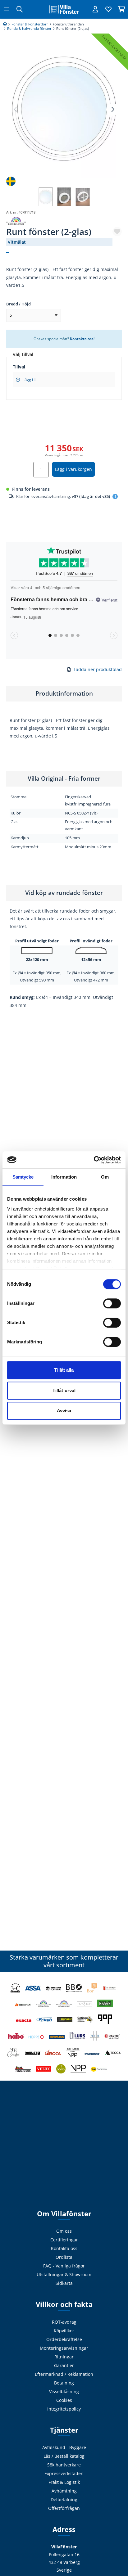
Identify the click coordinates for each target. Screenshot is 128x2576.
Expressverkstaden (64, 2473)
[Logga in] (95, 9)
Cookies (64, 2400)
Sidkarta (64, 2283)
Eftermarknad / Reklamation (64, 2374)
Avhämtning (64, 2491)
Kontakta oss (64, 2248)
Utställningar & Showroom (64, 2274)
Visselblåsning (64, 2391)
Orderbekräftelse (64, 2339)
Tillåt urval (64, 1390)
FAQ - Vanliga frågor (64, 2266)
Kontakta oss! (82, 339)
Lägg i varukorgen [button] (73, 469)
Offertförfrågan (64, 2508)
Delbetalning (64, 2499)
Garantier (64, 2365)
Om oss (64, 2231)
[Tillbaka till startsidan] (64, 9)
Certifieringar (64, 2240)
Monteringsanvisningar (64, 2348)
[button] (112, 110)
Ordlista (64, 2257)
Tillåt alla (64, 1370)
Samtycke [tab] (23, 1177)
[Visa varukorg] (121, 9)
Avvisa (64, 1411)
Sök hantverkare (64, 2465)
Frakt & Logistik (64, 2482)
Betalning (64, 2383)
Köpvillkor (64, 2331)
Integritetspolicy (64, 2409)
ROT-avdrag (64, 2322)
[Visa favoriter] (108, 9)
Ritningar (64, 2357)
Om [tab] (105, 1177)
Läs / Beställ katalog (64, 2456)
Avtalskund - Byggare (64, 2447)
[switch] (112, 1303)
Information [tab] (64, 1177)
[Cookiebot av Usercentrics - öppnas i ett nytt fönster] (94, 1160)
